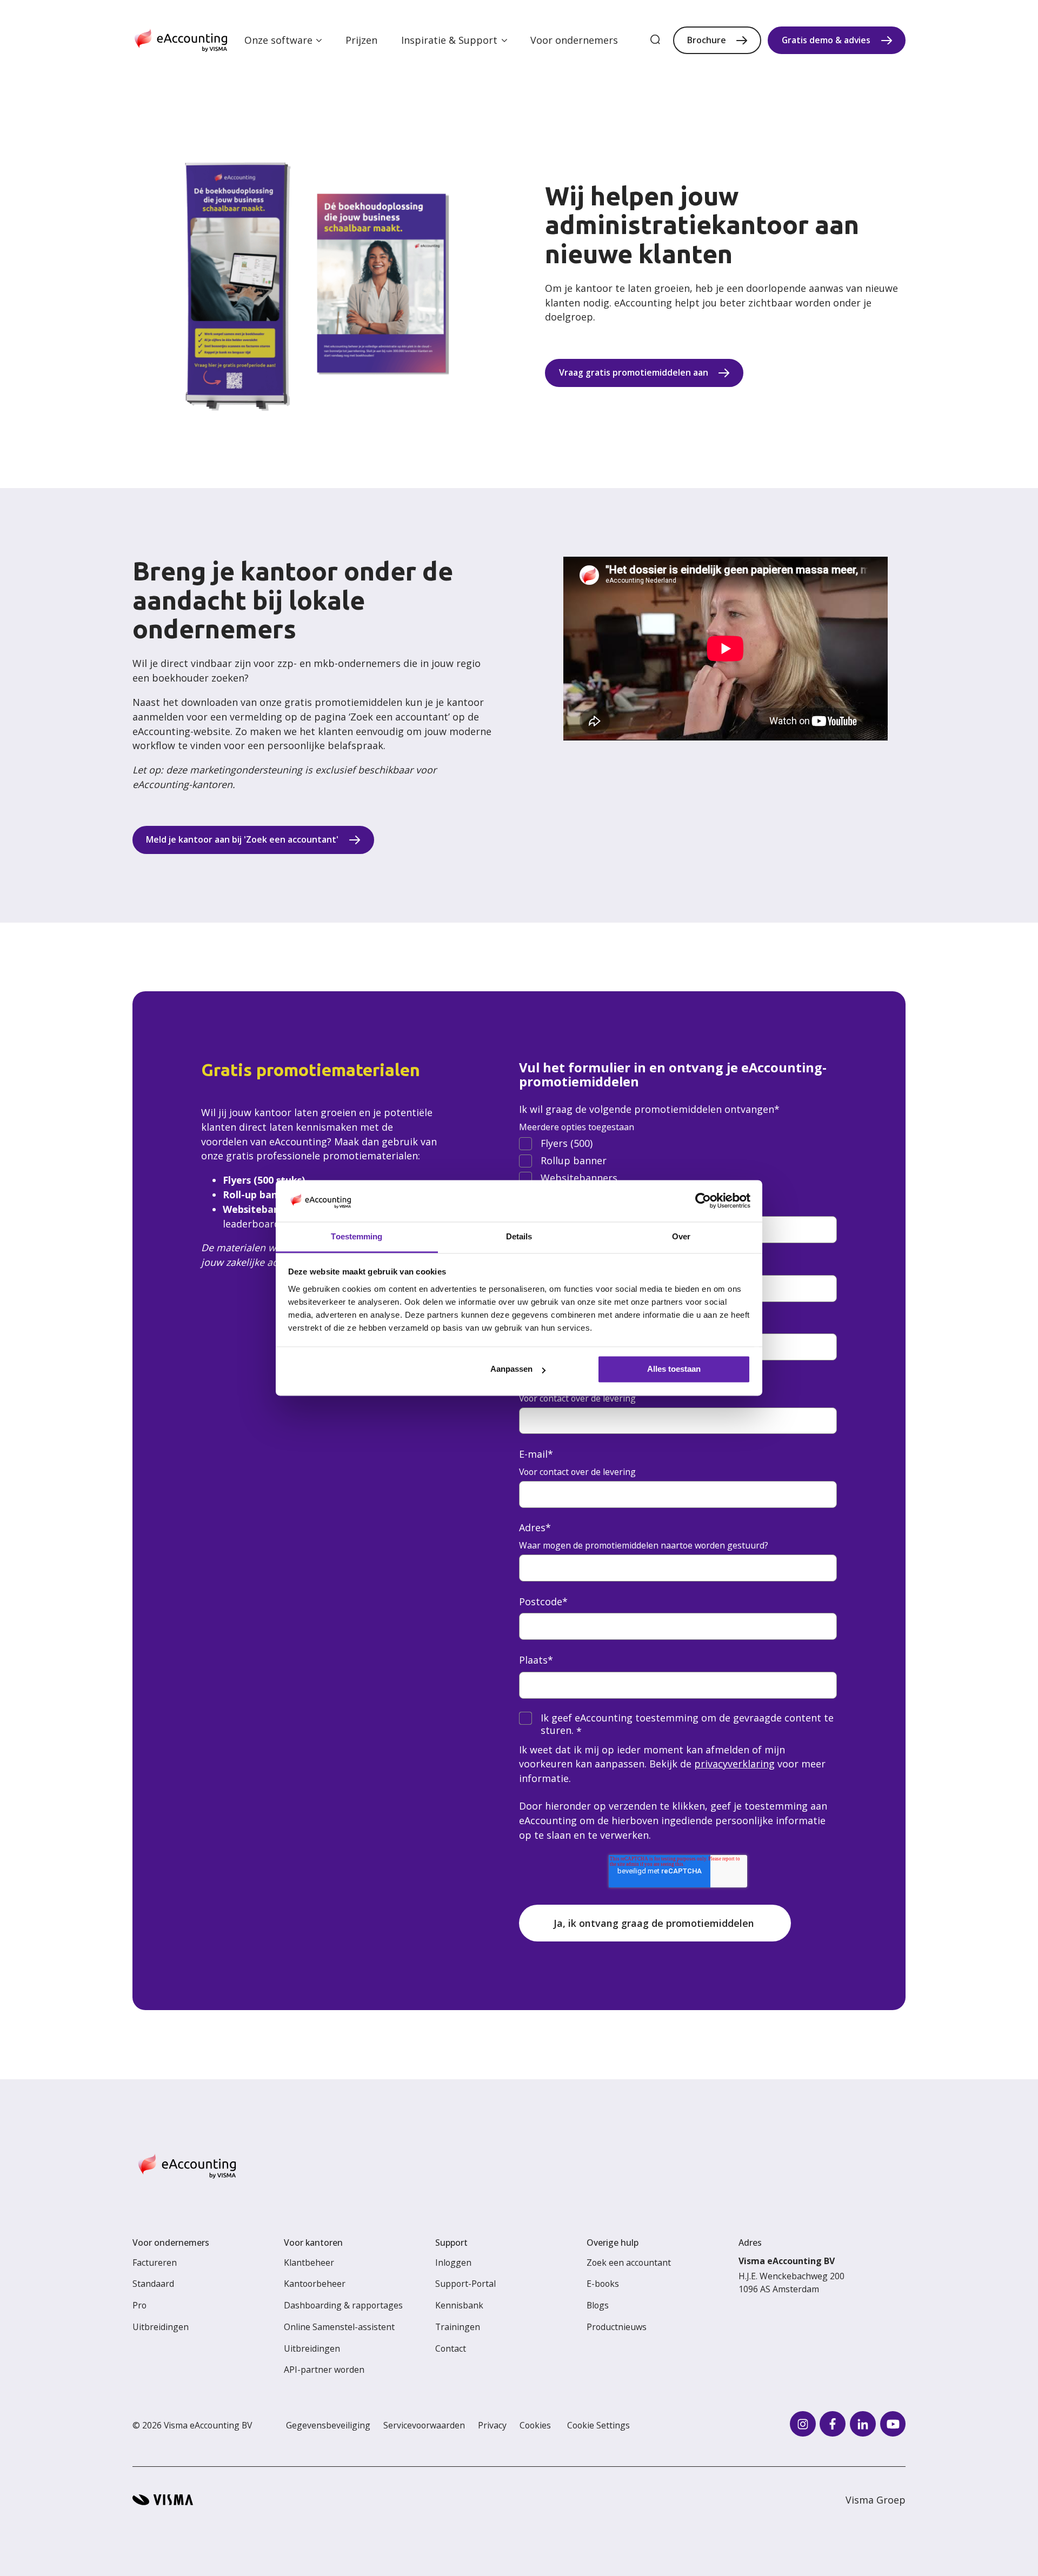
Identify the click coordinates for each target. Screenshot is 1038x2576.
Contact (451, 2348)
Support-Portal (465, 2284)
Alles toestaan (674, 1369)
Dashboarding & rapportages (343, 2305)
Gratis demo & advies (826, 40)
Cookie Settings (598, 2425)
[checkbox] (678, 1161)
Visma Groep (876, 2500)
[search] (655, 40)
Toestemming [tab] (357, 1236)
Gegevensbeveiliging (328, 2425)
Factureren (155, 2263)
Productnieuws (617, 2327)
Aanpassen (511, 1369)
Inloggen (453, 2263)
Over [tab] (681, 1236)
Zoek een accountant (629, 2263)
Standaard (153, 2284)
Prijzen (361, 40)
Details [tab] (519, 1236)
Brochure (707, 40)
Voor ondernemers (574, 40)
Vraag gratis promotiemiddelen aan (634, 372)
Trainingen (458, 2327)
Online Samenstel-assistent (339, 2327)
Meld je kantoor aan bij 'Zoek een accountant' (242, 839)
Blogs (598, 2305)
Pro (139, 2305)
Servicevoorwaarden (424, 2425)
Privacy (492, 2425)
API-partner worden (324, 2370)
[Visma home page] (163, 2500)
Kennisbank (459, 2305)
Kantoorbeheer (315, 2284)
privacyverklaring (734, 1764)
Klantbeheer (309, 2263)
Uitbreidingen (161, 2327)
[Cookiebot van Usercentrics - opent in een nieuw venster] (703, 1201)
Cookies (535, 2425)
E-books (603, 2284)
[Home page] (181, 41)
